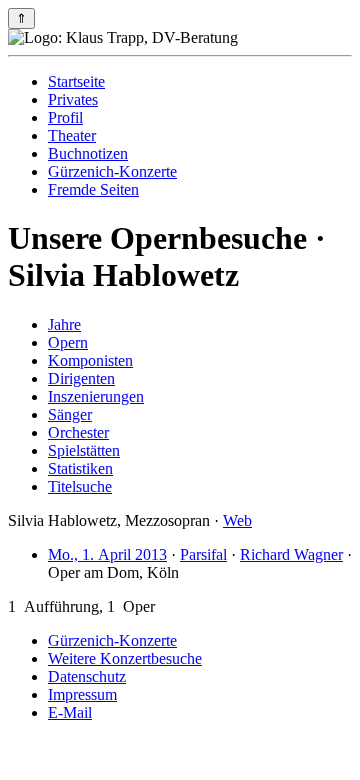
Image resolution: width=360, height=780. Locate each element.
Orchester (78, 432)
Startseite (76, 81)
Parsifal (203, 554)
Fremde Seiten (93, 189)
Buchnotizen (88, 153)
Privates (73, 99)
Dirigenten (81, 378)
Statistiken (80, 468)
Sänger (70, 414)
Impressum (82, 694)
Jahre (64, 324)
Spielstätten (84, 450)
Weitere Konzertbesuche (125, 658)
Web (237, 520)
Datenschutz (87, 676)
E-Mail (70, 712)
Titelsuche (80, 486)
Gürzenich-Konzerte (112, 171)
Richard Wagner (291, 554)
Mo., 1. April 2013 (107, 554)
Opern (68, 342)
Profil (65, 117)
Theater (72, 135)
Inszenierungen (96, 396)
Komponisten (90, 360)
